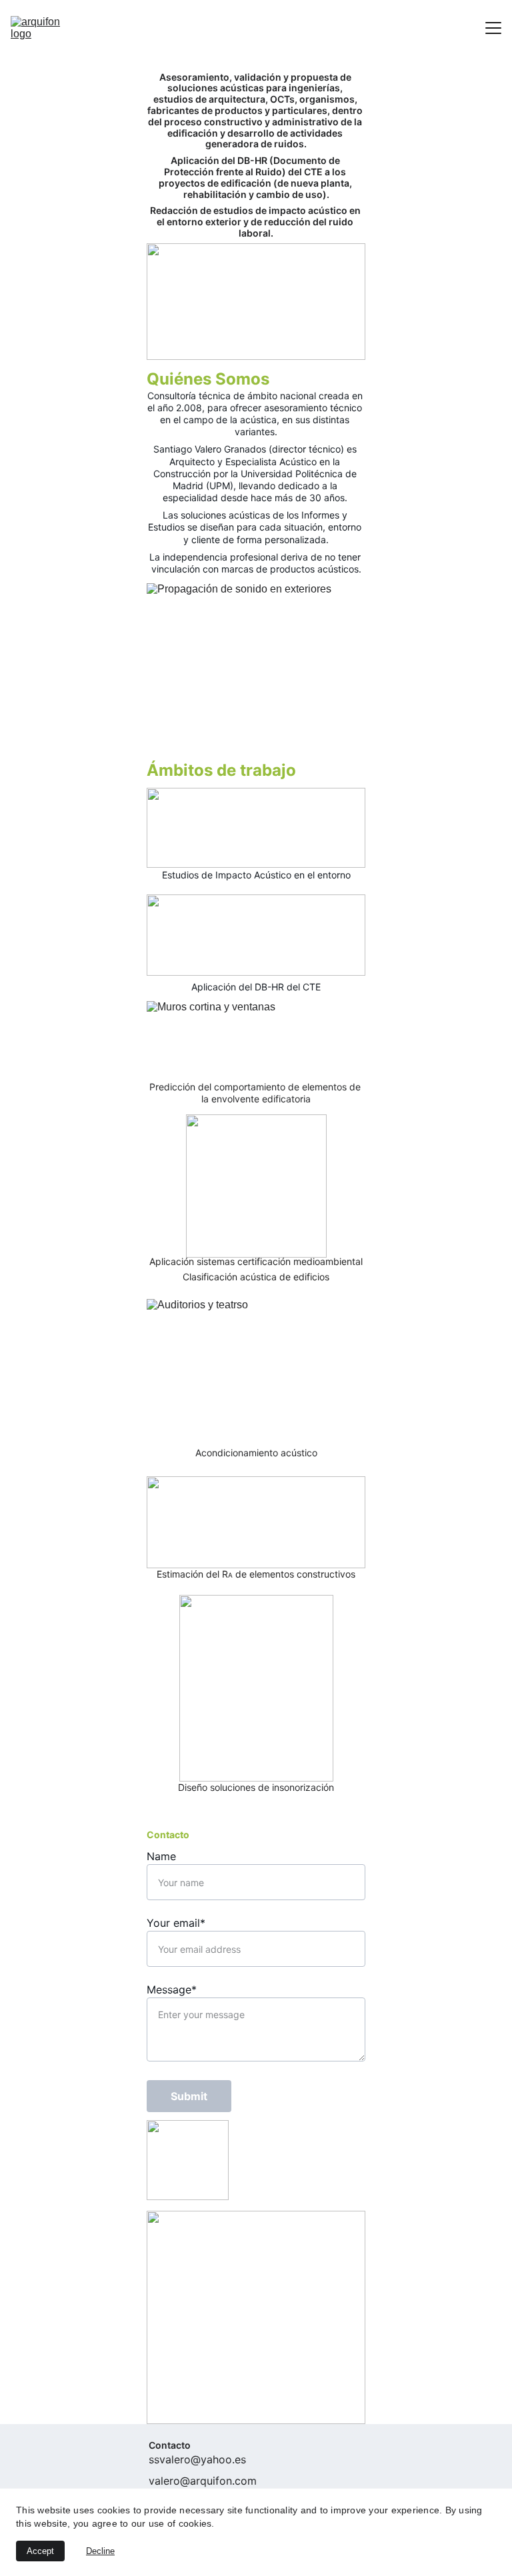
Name (161, 1856)
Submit (189, 2096)
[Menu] (493, 28)
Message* (172, 1989)
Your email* (176, 1923)
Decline (100, 2551)
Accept (40, 2551)
